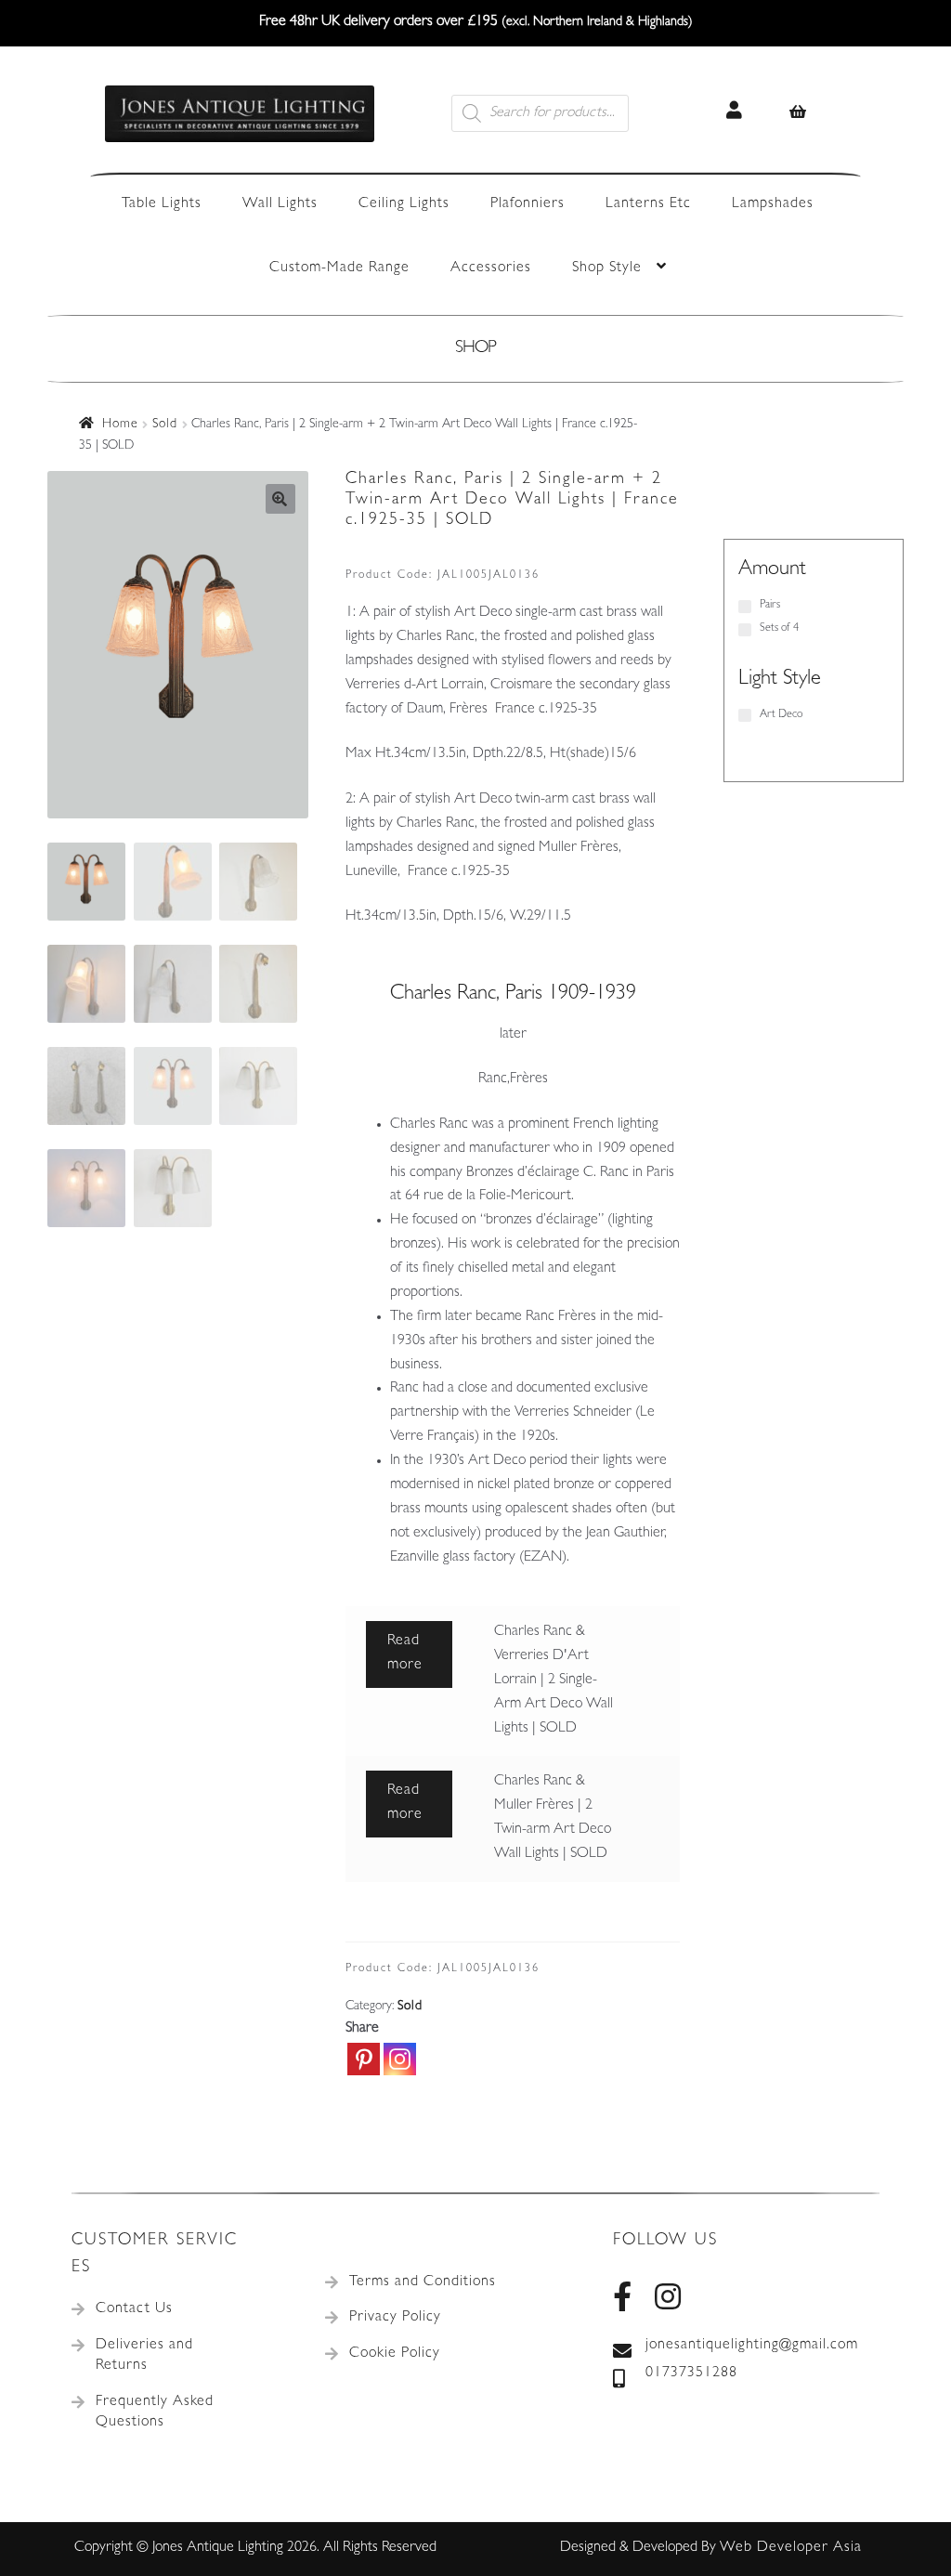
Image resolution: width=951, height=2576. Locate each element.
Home (120, 425)
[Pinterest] (364, 2059)
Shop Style (607, 268)
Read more (405, 1654)
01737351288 (691, 2373)
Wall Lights (280, 204)
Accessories (491, 268)
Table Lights (162, 204)
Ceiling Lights (404, 204)
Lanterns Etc (648, 204)
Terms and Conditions (423, 2282)
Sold (165, 425)
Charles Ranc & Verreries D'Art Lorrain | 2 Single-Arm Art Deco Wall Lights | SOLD (554, 1680)
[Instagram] (400, 2059)
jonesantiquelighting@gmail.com (752, 2346)
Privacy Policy (395, 2318)
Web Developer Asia (791, 2548)
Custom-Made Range (339, 268)
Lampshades (773, 204)
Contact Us (134, 2309)
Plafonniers (528, 204)
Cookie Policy (395, 2354)
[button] (280, 499)
